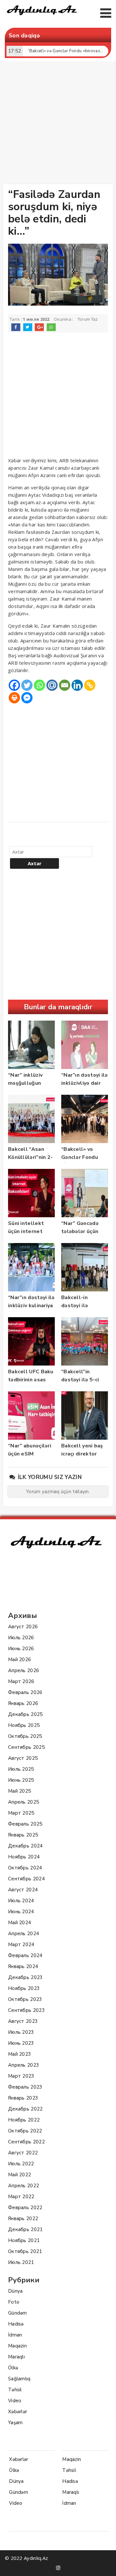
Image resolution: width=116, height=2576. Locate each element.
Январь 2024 (23, 1966)
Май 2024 (19, 1923)
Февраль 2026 (25, 1692)
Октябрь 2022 (25, 2131)
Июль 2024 (21, 1901)
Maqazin (17, 2346)
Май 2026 (19, 1660)
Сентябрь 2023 (26, 2010)
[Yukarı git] (105, 2565)
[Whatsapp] (39, 685)
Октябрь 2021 (25, 2251)
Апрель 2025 (24, 1802)
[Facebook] (14, 685)
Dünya (15, 2291)
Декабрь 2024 (25, 1846)
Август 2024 (23, 1890)
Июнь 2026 (21, 1649)
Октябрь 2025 (25, 1736)
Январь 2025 (23, 1835)
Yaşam (15, 2423)
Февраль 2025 (25, 1824)
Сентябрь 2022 (26, 2142)
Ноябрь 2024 (24, 1857)
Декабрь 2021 (25, 2229)
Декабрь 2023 (25, 1977)
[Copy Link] (90, 685)
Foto (14, 2302)
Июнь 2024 (21, 1912)
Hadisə (16, 2324)
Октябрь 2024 (25, 1868)
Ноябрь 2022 (24, 2120)
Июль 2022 (21, 2164)
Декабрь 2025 (25, 1714)
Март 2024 (21, 1944)
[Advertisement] (58, 124)
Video (15, 2401)
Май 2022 (19, 2175)
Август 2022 (23, 2153)
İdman (15, 2335)
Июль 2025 (21, 1769)
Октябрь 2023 (25, 1999)
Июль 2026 (21, 1638)
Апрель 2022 (24, 2186)
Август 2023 (23, 2021)
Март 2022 (21, 2197)
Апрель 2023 (24, 2065)
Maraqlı (16, 2357)
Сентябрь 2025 (26, 1747)
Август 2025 (23, 1758)
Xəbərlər (18, 2412)
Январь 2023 (23, 2098)
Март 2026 (21, 1681)
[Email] (65, 685)
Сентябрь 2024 (26, 1879)
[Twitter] (27, 685)
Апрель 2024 (24, 1934)
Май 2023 (19, 2054)
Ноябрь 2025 (24, 1725)
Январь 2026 (23, 1703)
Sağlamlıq (19, 2379)
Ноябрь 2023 (24, 1988)
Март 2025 (21, 1813)
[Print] (14, 698)
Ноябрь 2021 (24, 2240)
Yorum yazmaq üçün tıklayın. (58, 1492)
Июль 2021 (21, 2262)
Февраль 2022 (25, 2208)
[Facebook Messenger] (27, 698)
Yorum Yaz (88, 319)
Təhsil (15, 2390)
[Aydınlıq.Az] (42, 16)
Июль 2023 (21, 2032)
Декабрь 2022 (25, 2109)
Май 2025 (19, 1791)
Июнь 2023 (21, 2043)
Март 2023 (21, 2076)
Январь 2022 (23, 2218)
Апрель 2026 (24, 1670)
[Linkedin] (77, 685)
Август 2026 (23, 1627)
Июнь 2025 (21, 1780)
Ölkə (13, 2368)
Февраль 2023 (25, 2087)
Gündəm (18, 2313)
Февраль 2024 (25, 1955)
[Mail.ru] (52, 685)
